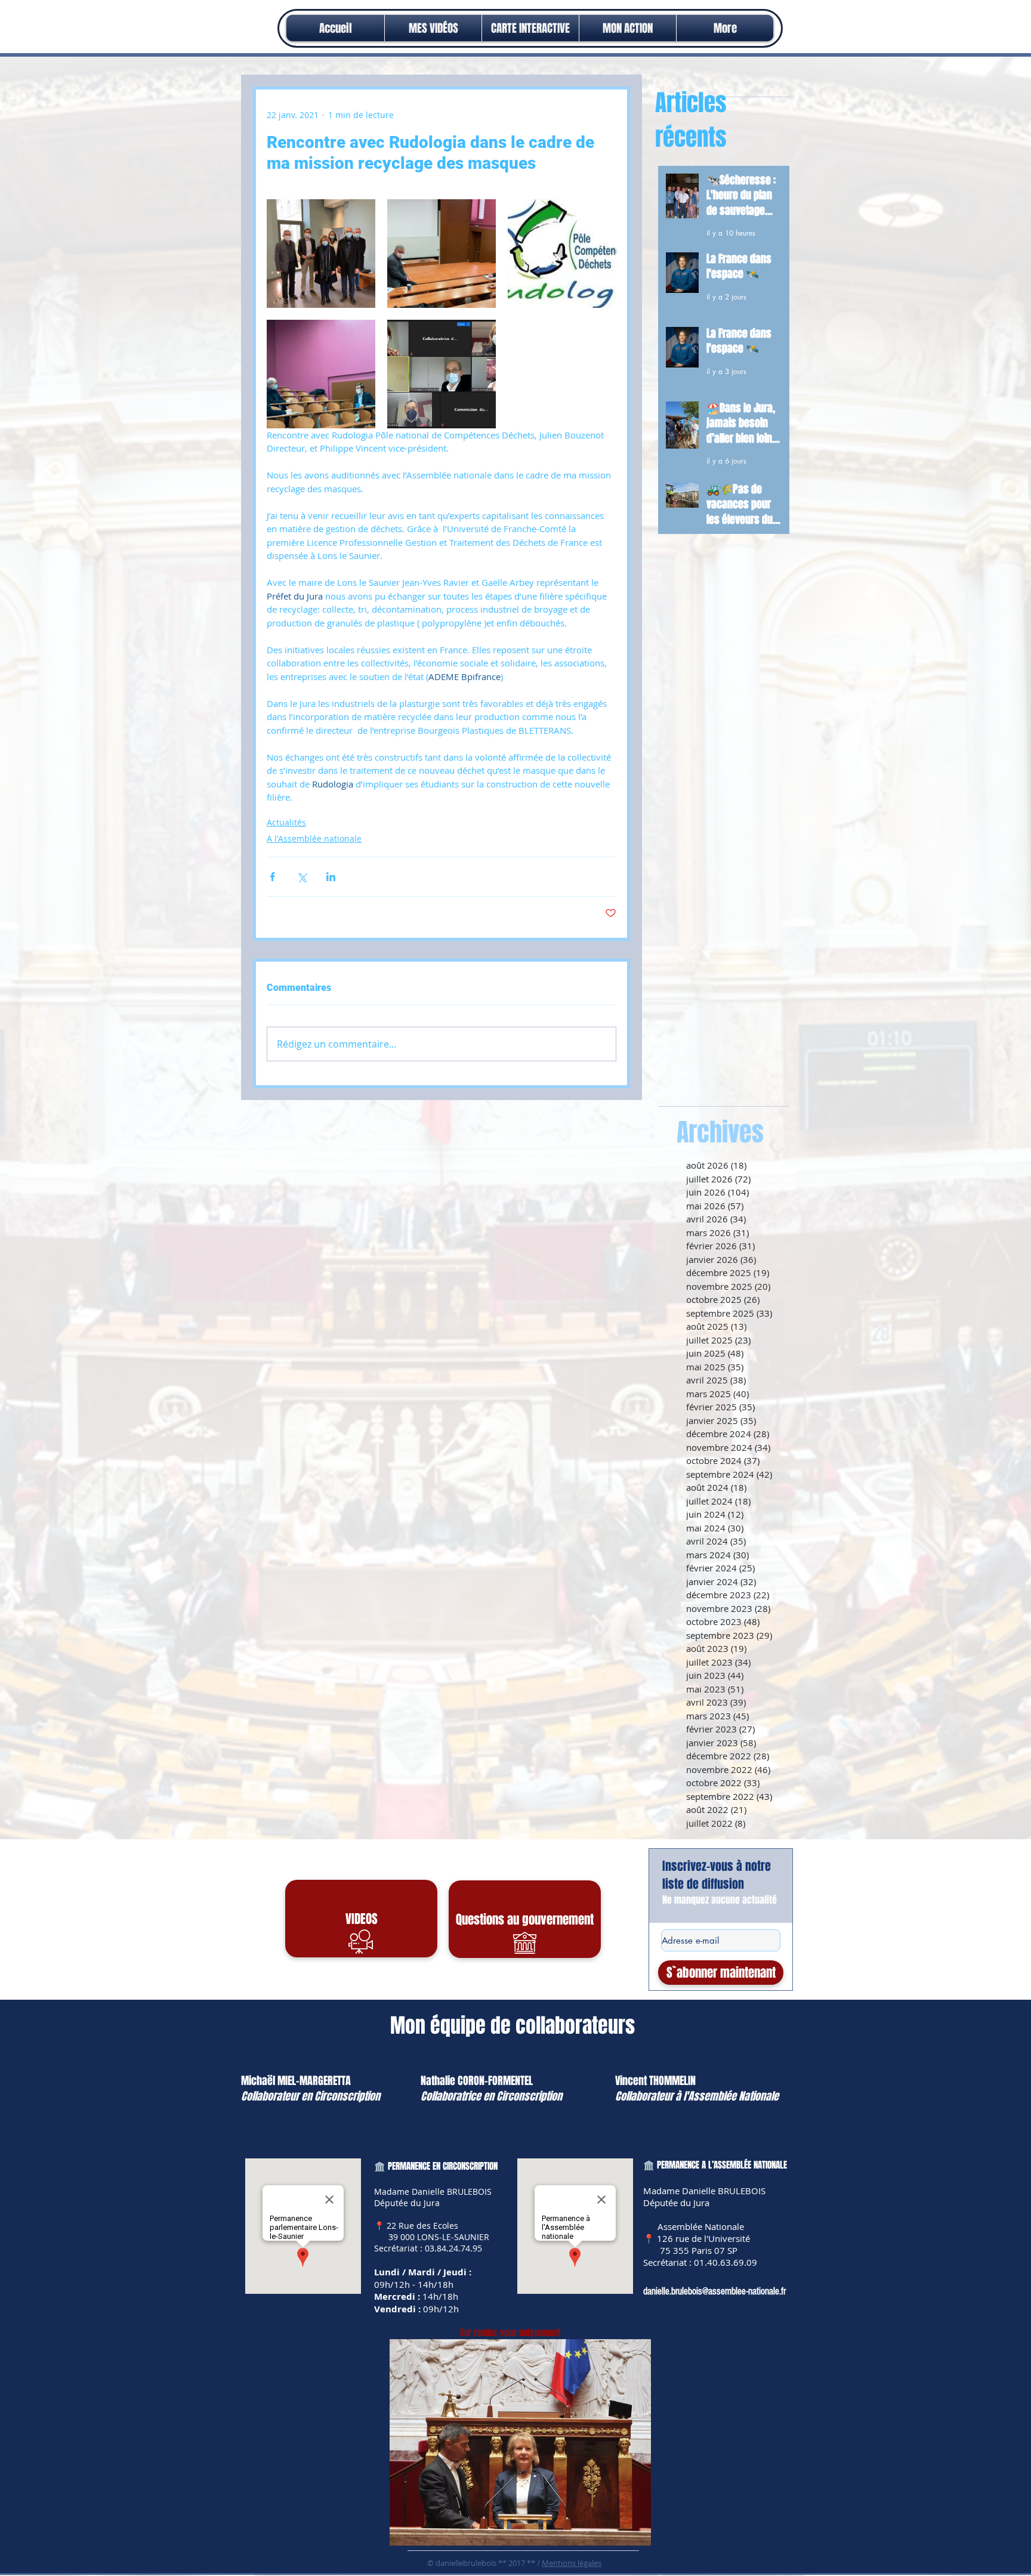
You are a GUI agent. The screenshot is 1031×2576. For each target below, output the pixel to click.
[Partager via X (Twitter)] (302, 877)
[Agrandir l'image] (321, 254)
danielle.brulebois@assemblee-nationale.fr (714, 2291)
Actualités (286, 822)
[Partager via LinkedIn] (331, 877)
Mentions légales (572, 2563)
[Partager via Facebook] (272, 877)
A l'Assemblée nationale (314, 838)
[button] (628, 28)
